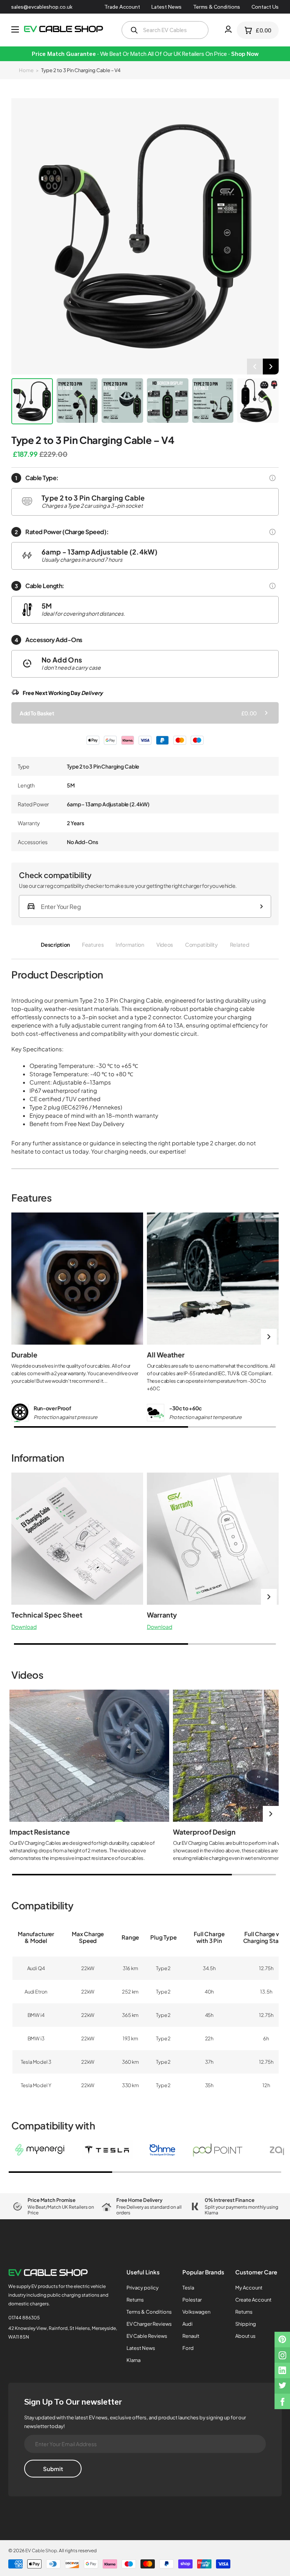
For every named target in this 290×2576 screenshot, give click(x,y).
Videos (165, 944)
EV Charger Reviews (149, 2324)
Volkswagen (196, 2312)
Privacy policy (143, 2288)
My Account (249, 2288)
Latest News (167, 7)
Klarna (133, 2360)
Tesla (188, 2288)
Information (130, 944)
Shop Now (245, 54)
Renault (191, 2336)
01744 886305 (24, 2318)
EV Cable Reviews (147, 2336)
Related (240, 944)
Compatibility (201, 944)
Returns (135, 2300)
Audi (187, 2324)
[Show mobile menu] (15, 29)
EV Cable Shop (41, 2551)
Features (93, 944)
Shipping (246, 2324)
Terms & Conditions (217, 7)
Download (24, 1627)
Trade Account (122, 7)
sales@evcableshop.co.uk (42, 7)
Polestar (192, 2300)
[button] (255, 367)
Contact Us (265, 7)
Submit (53, 2469)
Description (55, 944)
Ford (188, 2348)
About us (245, 2336)
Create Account (253, 2300)
